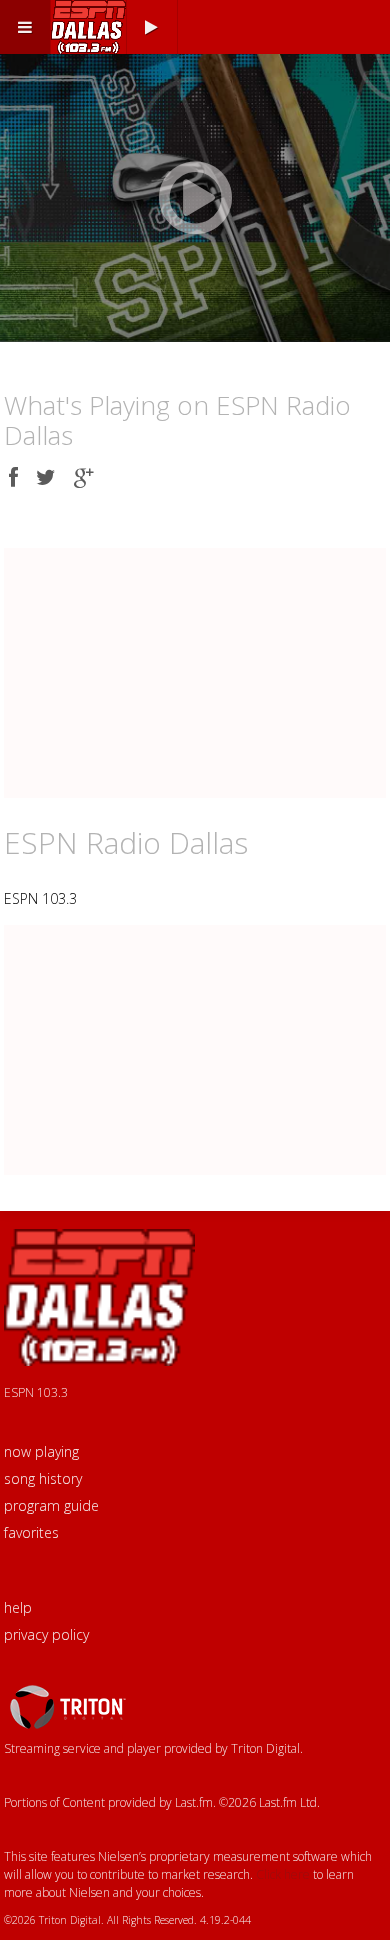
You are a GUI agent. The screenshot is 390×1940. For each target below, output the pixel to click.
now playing (41, 1451)
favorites (31, 1532)
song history (43, 1478)
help (18, 1607)
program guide (51, 1505)
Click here (283, 1874)
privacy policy (46, 1634)
